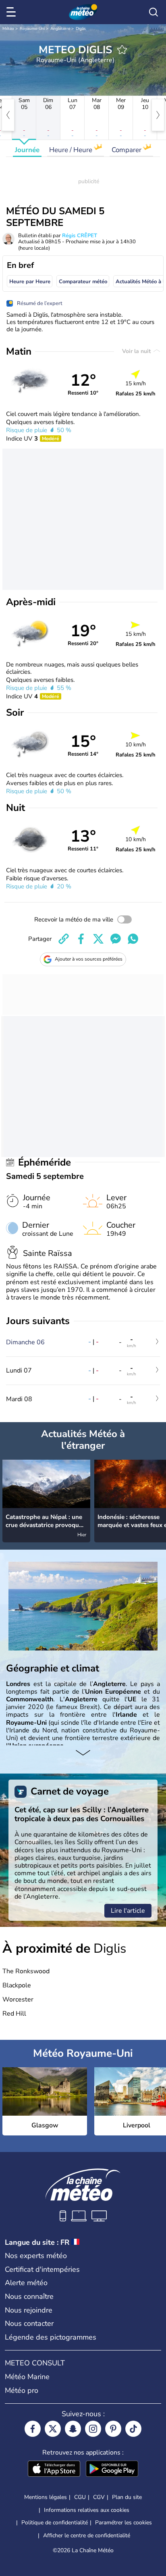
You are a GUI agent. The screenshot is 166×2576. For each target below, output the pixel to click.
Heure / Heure (72, 150)
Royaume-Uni (32, 29)
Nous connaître (29, 2296)
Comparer (127, 150)
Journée (27, 150)
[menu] (12, 12)
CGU (80, 2497)
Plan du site (127, 2497)
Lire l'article (128, 1911)
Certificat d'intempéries (42, 2269)
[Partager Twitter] (98, 939)
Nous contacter (29, 2323)
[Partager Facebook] (81, 939)
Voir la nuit (137, 351)
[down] (83, 1753)
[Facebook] (33, 2429)
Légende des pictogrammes (51, 2337)
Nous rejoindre (29, 2310)
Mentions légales (46, 2497)
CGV (99, 2497)
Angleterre (60, 29)
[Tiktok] (133, 2429)
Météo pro (22, 2390)
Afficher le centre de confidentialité (87, 2536)
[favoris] (122, 50)
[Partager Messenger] (116, 939)
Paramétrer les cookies (123, 2523)
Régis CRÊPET (80, 236)
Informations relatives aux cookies (87, 2510)
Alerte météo (26, 2283)
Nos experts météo (36, 2256)
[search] (154, 12)
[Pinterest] (113, 2429)
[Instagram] (93, 2429)
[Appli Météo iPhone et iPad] (54, 2469)
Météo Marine (27, 2377)
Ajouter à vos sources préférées (89, 959)
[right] (158, 115)
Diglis (81, 29)
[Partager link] (64, 939)
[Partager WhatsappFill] (133, 939)
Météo (8, 29)
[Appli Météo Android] (112, 2469)
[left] (8, 115)
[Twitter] (53, 2429)
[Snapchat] (73, 2429)
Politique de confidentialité (55, 2523)
